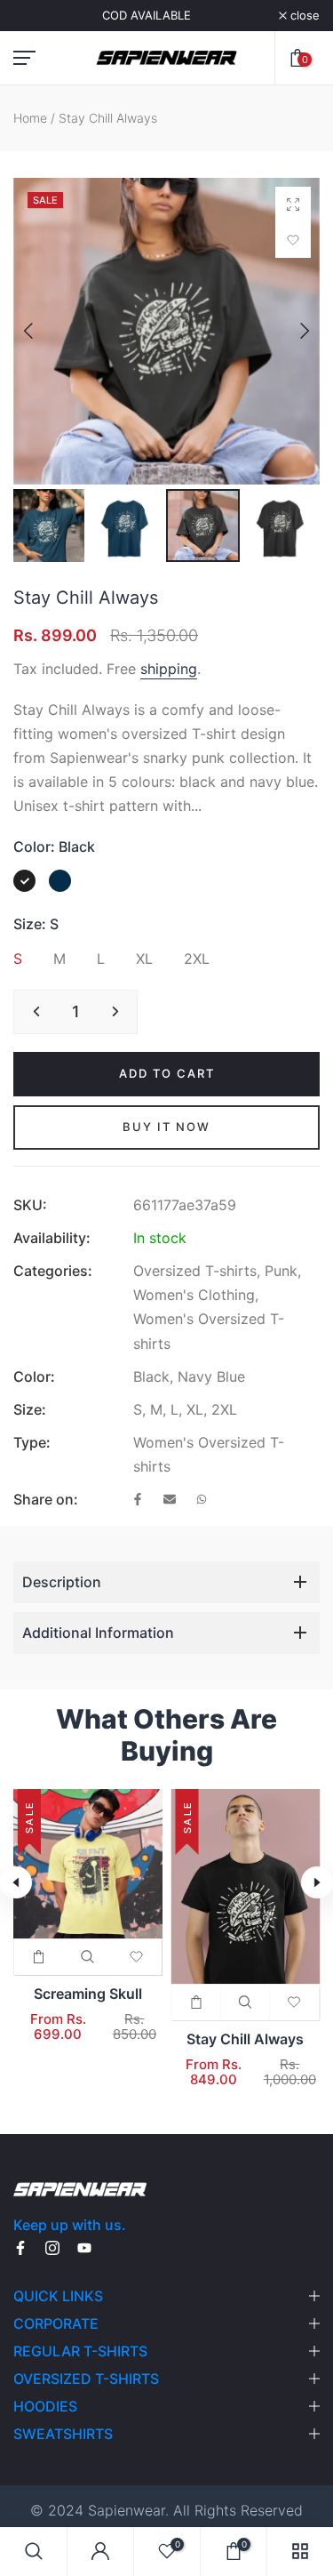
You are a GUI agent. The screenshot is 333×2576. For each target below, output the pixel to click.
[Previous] (42, 331)
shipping (169, 669)
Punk (281, 1271)
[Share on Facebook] (138, 1501)
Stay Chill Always (245, 2039)
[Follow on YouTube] (84, 2249)
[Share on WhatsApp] (202, 1501)
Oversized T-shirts (195, 1271)
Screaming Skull (88, 1994)
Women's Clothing (194, 1295)
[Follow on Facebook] (20, 2249)
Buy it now (166, 1127)
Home (30, 118)
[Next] (291, 331)
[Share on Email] (170, 1501)
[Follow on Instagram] (52, 2249)
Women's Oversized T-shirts (209, 1331)
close (303, 16)
